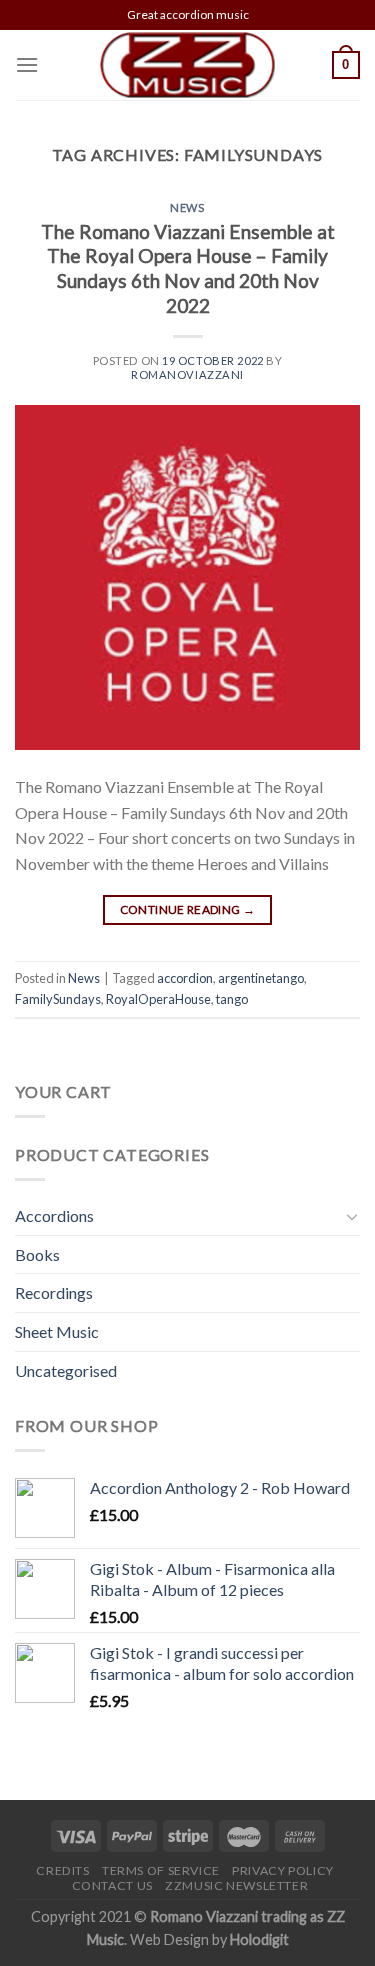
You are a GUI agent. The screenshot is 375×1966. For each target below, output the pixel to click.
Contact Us (112, 1885)
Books (37, 1254)
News (187, 207)
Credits (62, 1870)
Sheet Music (57, 1331)
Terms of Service (161, 1870)
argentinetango (261, 978)
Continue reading (188, 909)
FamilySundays (58, 999)
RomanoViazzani (187, 374)
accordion (185, 978)
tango (232, 999)
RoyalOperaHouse (158, 999)
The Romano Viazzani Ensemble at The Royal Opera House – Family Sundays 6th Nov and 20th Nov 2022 (188, 269)
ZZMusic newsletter (236, 1885)
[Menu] (27, 64)
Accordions (54, 1215)
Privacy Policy (283, 1870)
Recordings (54, 1292)
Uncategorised (66, 1370)
